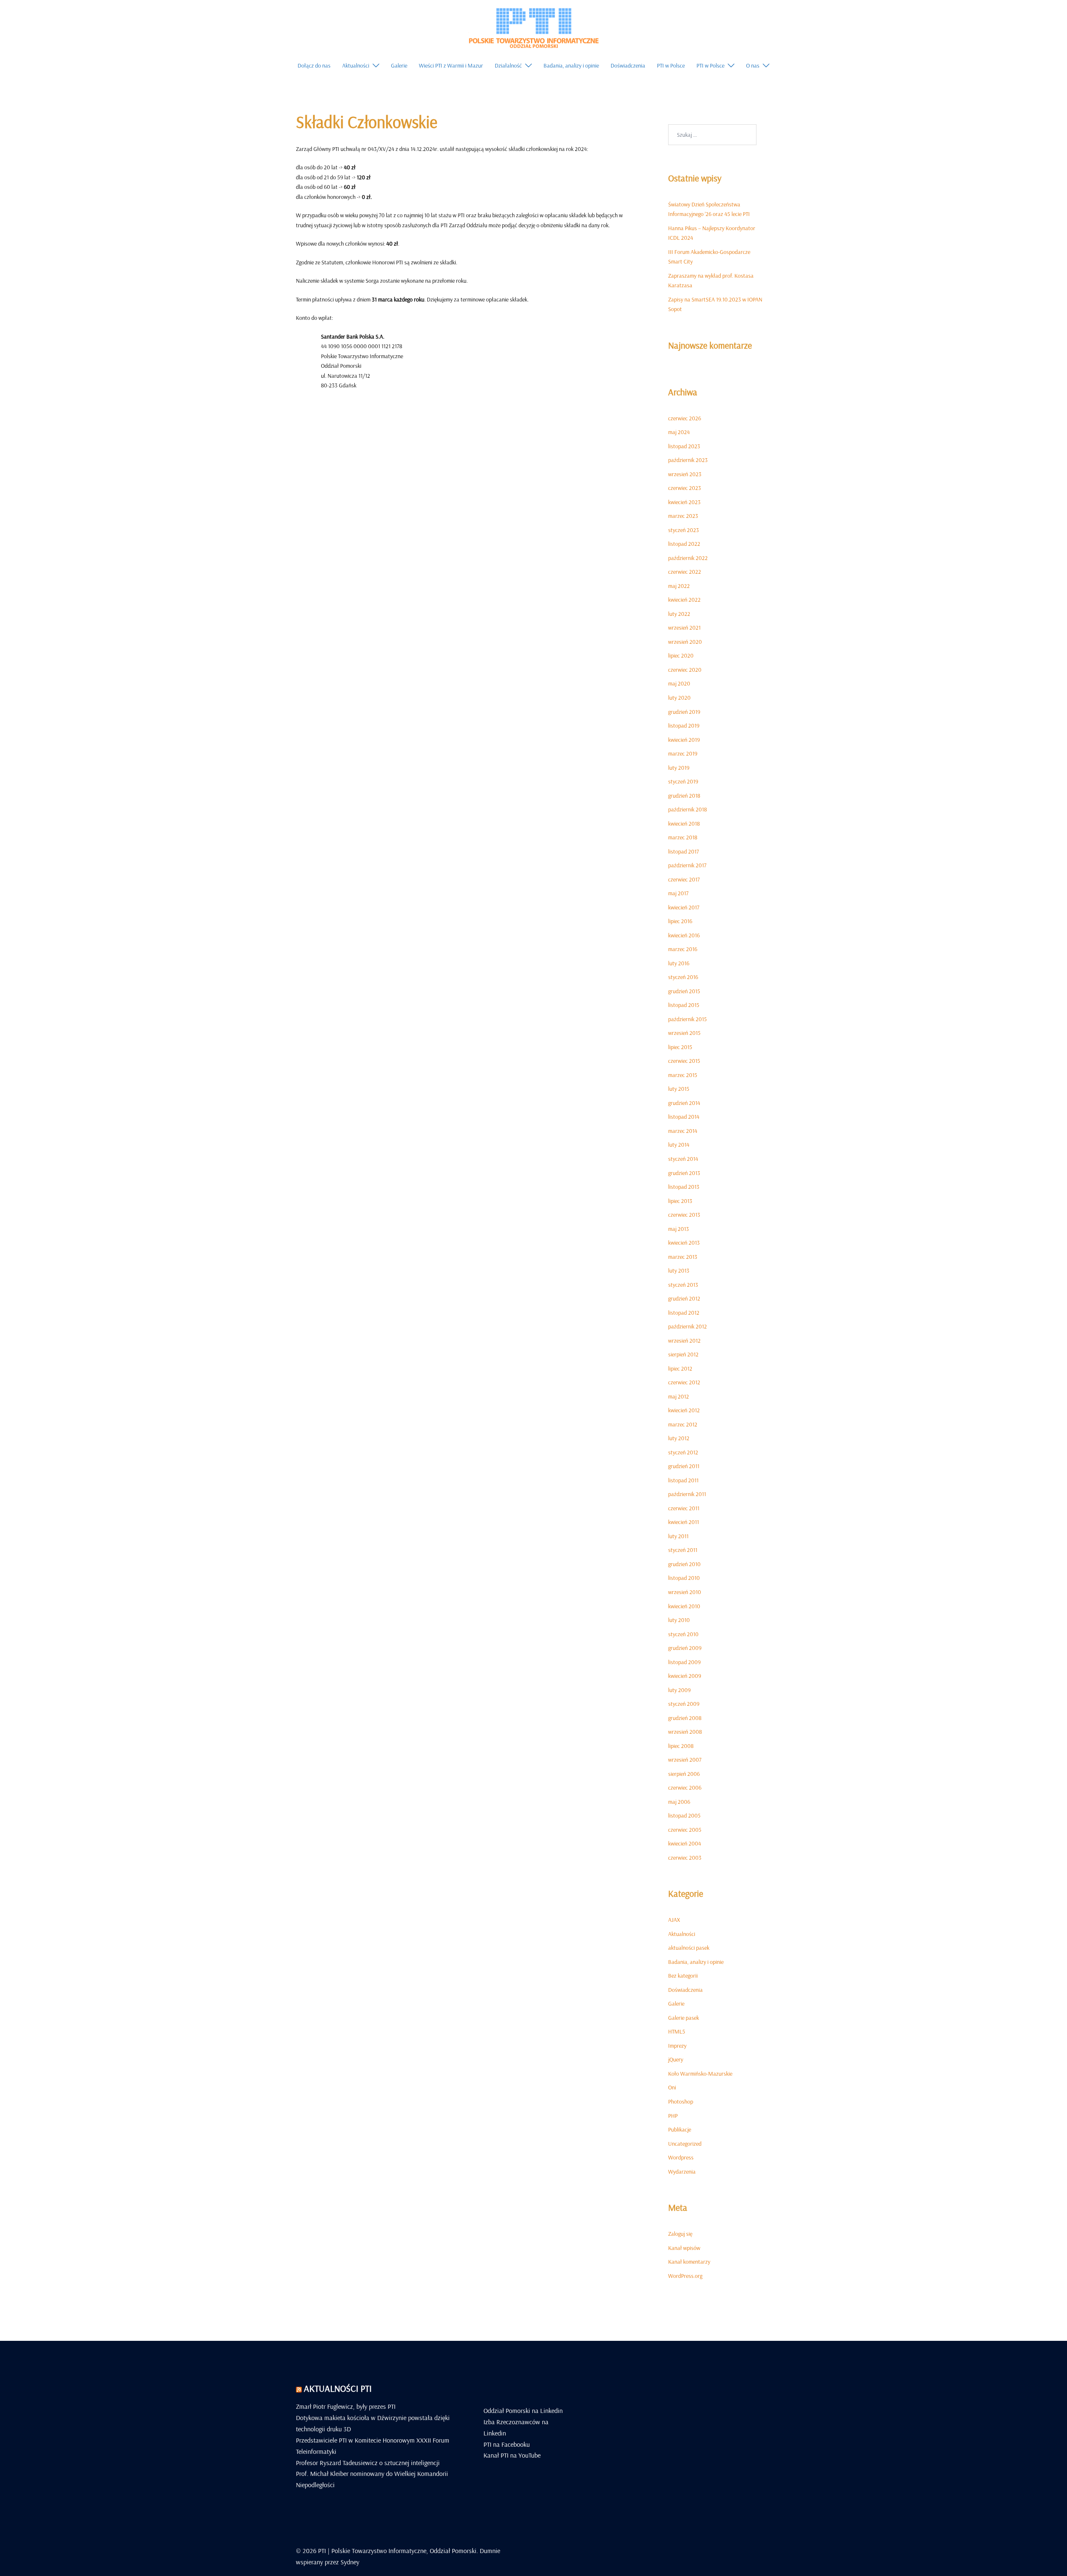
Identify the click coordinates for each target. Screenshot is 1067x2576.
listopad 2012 (684, 1313)
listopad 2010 (684, 1578)
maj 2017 (678, 893)
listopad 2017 (684, 851)
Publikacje (680, 2129)
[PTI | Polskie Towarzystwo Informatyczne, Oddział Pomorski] (533, 27)
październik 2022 (688, 558)
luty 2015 (679, 1089)
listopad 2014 (684, 1117)
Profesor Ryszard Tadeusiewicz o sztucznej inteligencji (368, 2463)
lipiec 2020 (681, 655)
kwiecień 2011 (684, 1522)
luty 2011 (678, 1536)
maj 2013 (679, 1229)
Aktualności (356, 65)
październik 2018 (688, 809)
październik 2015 (688, 1019)
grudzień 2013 (684, 1173)
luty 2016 (679, 963)
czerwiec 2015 (684, 1061)
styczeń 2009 (684, 1704)
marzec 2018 (683, 837)
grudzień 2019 (684, 712)
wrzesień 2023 (685, 474)
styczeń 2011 (683, 1550)
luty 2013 (679, 1270)
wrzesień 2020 (685, 642)
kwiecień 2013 (684, 1243)
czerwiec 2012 (684, 1382)
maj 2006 (679, 1802)
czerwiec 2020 (685, 670)
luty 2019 (679, 768)
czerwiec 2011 (684, 1508)
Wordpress (681, 2157)
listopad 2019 (684, 726)
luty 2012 (679, 1438)
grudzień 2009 (685, 1648)
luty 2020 (679, 698)
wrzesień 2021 (684, 628)
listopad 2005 (684, 1815)
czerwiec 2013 (684, 1215)
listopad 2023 (684, 446)
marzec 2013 (683, 1257)
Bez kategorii (683, 1976)
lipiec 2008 (681, 1746)
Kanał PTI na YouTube (512, 2455)
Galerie (399, 65)
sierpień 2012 (683, 1354)
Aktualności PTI (338, 2388)
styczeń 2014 (683, 1159)
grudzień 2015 (684, 991)
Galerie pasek (684, 2018)
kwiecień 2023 (684, 502)
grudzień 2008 (685, 1718)
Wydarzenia (682, 2172)
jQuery (676, 2059)
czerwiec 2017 (684, 879)
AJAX (674, 1920)
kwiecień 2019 (684, 740)
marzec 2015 (683, 1075)
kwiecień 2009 (685, 1676)
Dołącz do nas (314, 65)
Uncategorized (685, 2144)
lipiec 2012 (680, 1368)
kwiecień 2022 (684, 600)
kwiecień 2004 (685, 1843)
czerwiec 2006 (685, 1788)
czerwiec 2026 (685, 418)
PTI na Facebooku (507, 2444)
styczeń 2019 (683, 781)
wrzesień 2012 (684, 1341)
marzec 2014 (683, 1131)
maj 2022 (679, 586)
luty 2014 (679, 1145)
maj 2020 (679, 683)
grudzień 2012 (684, 1298)
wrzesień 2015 (684, 1033)
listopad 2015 (684, 1005)
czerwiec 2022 (685, 572)
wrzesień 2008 (685, 1732)
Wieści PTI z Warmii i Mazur (451, 65)
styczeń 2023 (684, 530)
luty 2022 (679, 614)
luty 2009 (679, 1690)
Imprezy (677, 2046)
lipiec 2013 (680, 1201)
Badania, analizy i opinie (571, 65)
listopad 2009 (684, 1662)
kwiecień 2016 (684, 935)
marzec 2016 (683, 949)
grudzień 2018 (684, 796)
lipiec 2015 (680, 1047)
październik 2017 (687, 865)
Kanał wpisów (684, 2248)
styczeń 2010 (683, 1634)
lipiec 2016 (680, 921)
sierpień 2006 (684, 1774)
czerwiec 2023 (685, 488)
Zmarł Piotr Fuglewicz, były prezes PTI (346, 2406)
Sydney (350, 2562)
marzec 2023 (683, 516)
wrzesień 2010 (685, 1592)
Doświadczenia (628, 65)
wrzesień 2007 (685, 1760)
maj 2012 (679, 1396)
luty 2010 (679, 1620)
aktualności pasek (689, 1948)
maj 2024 (679, 432)
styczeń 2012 (683, 1452)
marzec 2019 (683, 753)
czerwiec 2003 (685, 1858)
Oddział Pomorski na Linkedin (523, 2410)
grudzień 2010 (684, 1564)
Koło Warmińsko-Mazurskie (700, 2074)
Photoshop (681, 2101)
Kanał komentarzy (689, 2262)
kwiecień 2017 (684, 907)
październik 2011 (687, 1494)
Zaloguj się (680, 2234)
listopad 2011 (683, 1480)
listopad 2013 (684, 1187)
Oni (672, 2087)
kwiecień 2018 (684, 824)
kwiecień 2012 (684, 1410)
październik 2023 (688, 460)
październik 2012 (688, 1326)
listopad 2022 (684, 544)
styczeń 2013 (683, 1285)
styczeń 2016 (683, 977)
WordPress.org (685, 2276)
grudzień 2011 (684, 1466)
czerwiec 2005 (685, 1830)
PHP (673, 2116)
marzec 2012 (683, 1424)
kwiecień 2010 (684, 1606)
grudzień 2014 (684, 1103)
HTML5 (677, 2031)
